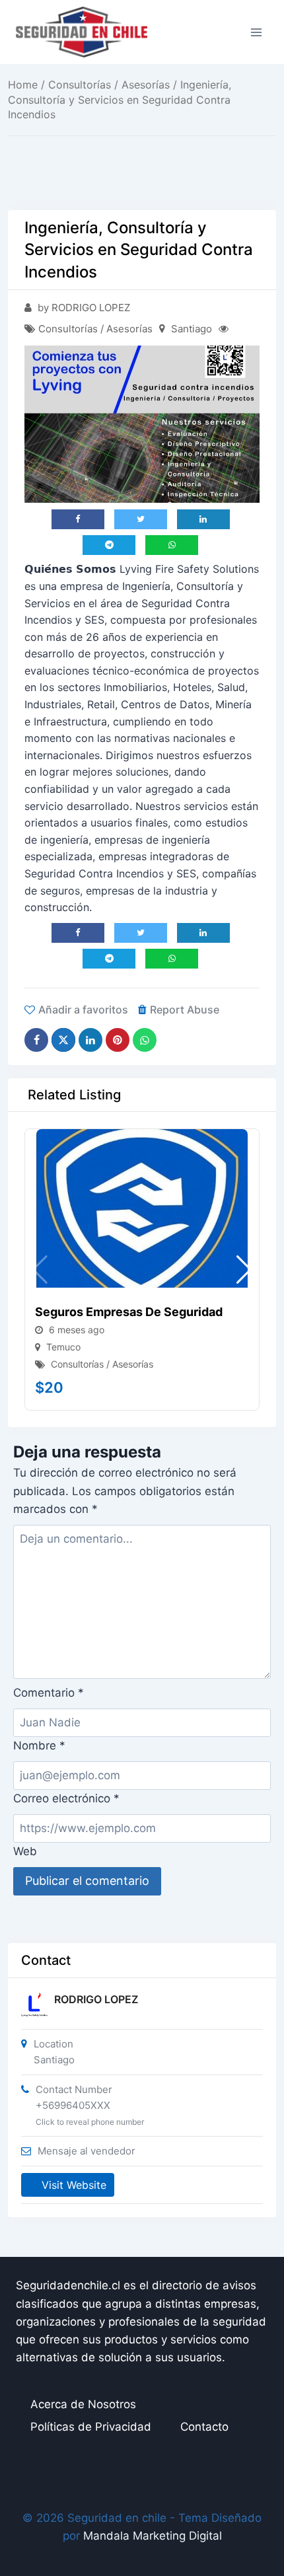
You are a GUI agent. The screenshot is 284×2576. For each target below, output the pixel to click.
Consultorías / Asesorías (109, 85)
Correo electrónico (66, 1798)
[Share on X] (63, 1040)
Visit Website (74, 2185)
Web (25, 1851)
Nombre (39, 1746)
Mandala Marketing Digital (153, 2536)
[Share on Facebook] (36, 1040)
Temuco (63, 1347)
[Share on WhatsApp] (145, 1040)
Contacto (204, 2427)
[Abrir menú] (256, 32)
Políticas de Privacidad (91, 2427)
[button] (244, 1270)
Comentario (49, 1693)
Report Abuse (185, 1010)
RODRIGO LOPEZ (96, 1999)
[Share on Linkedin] (90, 1040)
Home (23, 85)
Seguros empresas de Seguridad (129, 1312)
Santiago (192, 329)
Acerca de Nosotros (83, 2404)
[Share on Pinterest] (118, 1040)
